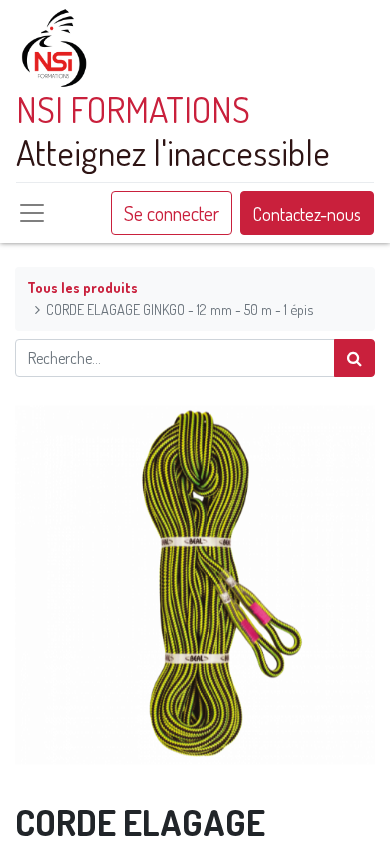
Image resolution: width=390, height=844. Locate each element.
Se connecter (171, 213)
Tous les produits (82, 287)
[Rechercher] (354, 358)
